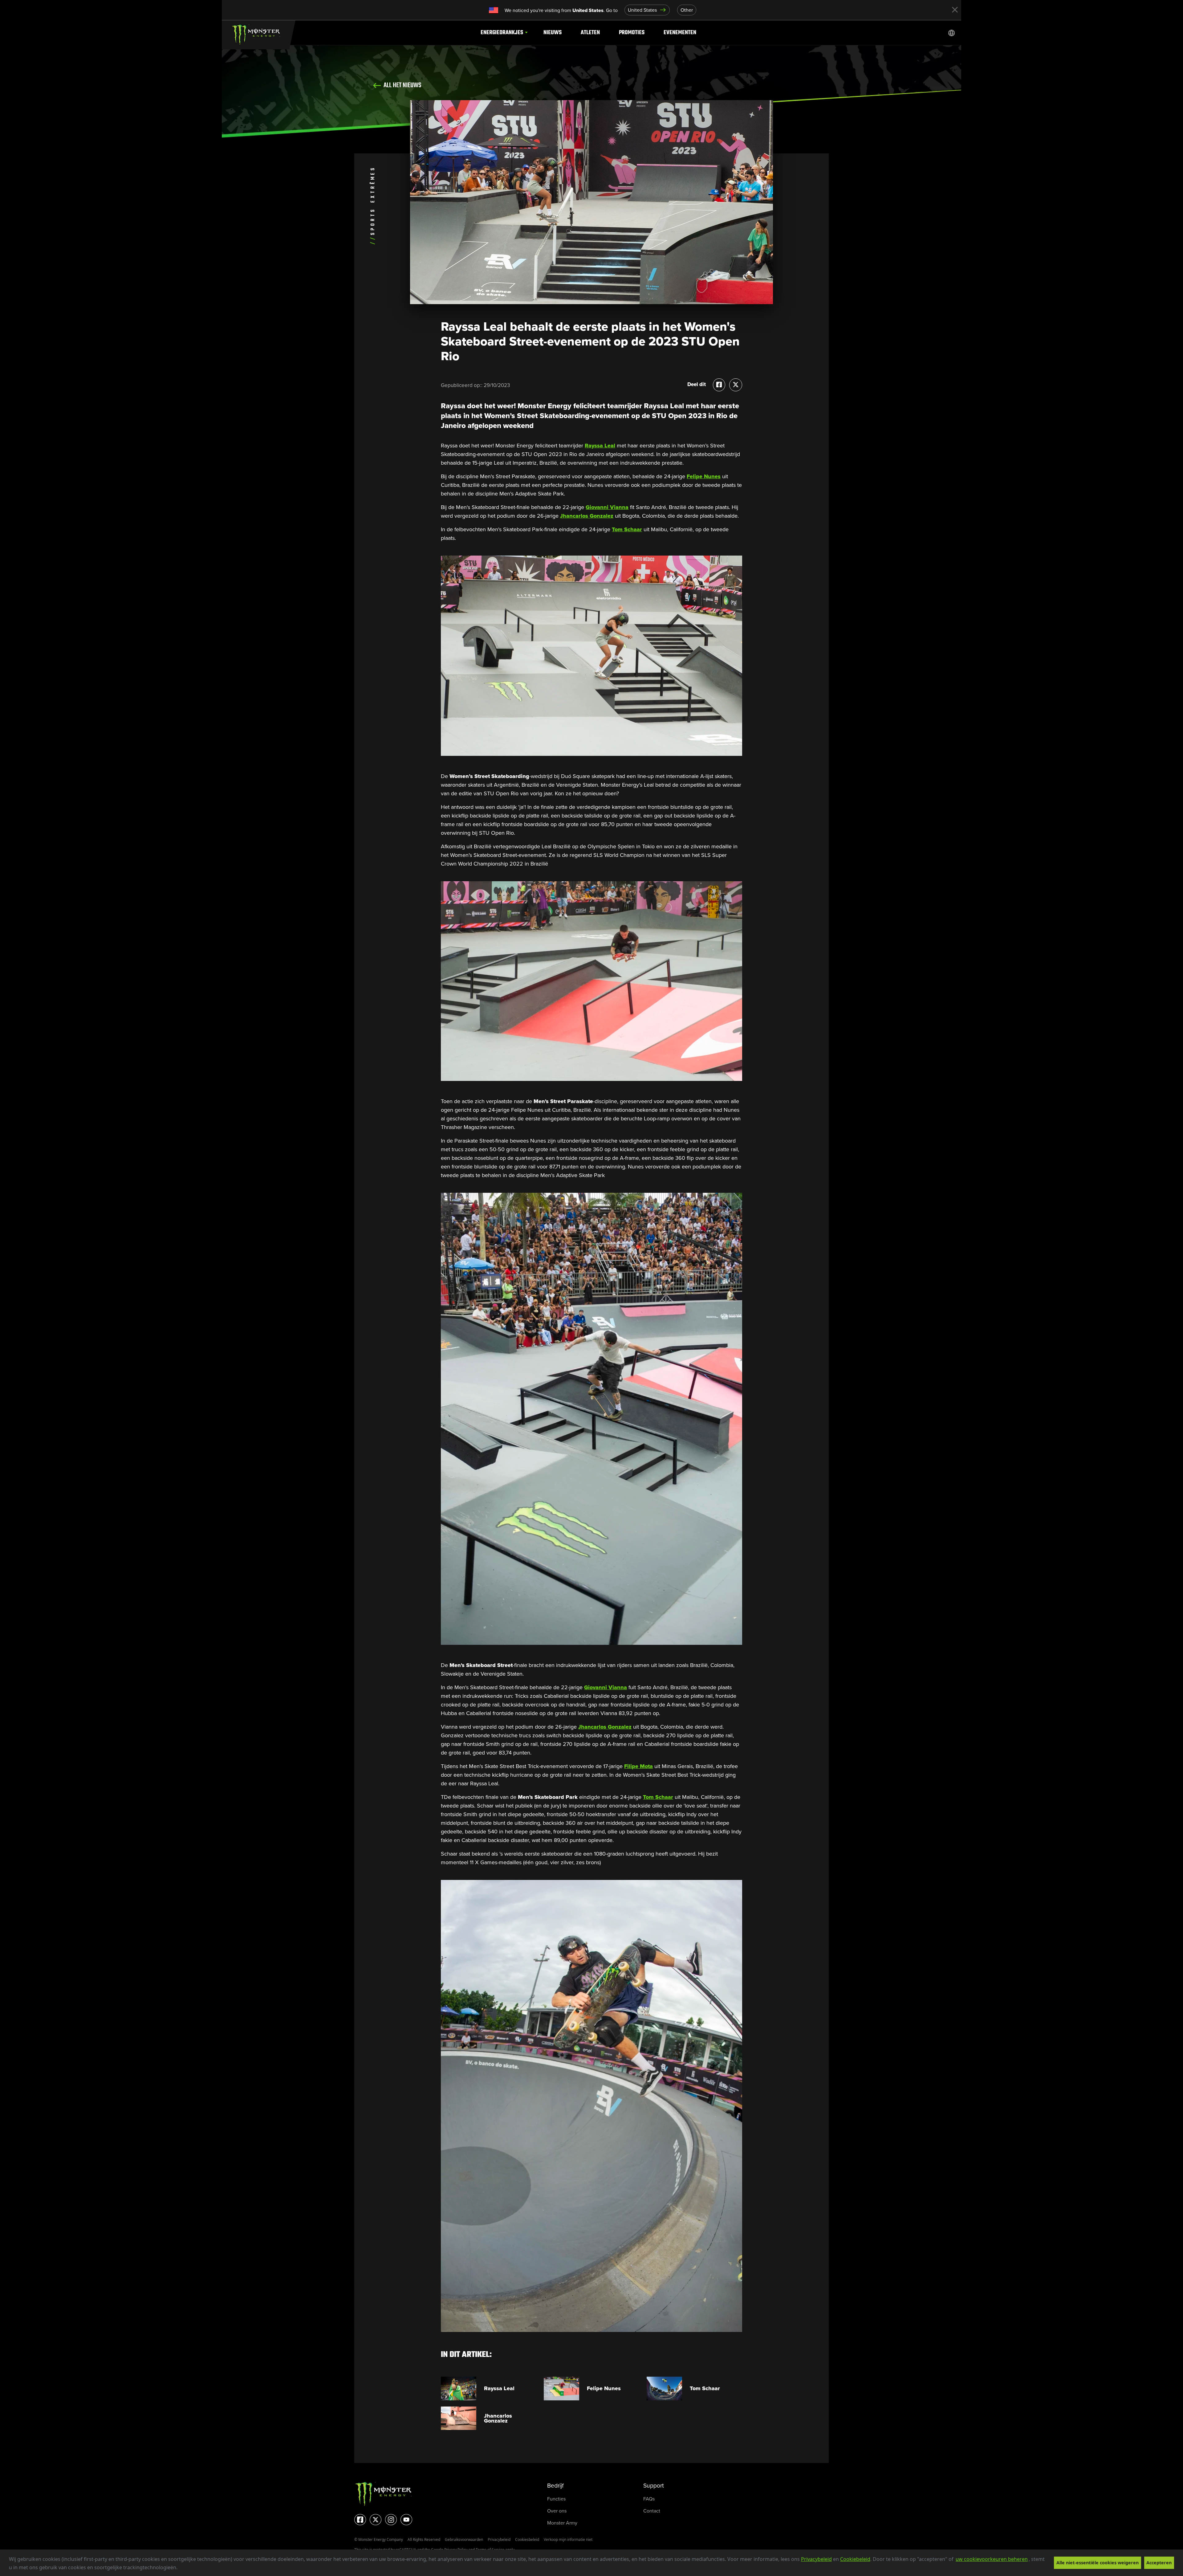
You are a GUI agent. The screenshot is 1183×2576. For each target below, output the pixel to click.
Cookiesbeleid (527, 2539)
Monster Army (562, 2523)
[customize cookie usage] (183, 2569)
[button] (180, 2568)
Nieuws (553, 33)
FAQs (649, 2499)
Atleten (590, 33)
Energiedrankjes (502, 33)
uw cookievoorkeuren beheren (992, 2559)
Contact (652, 2511)
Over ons (557, 2511)
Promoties (632, 33)
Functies (556, 2499)
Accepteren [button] (1159, 2563)
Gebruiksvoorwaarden (464, 2539)
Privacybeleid (816, 2559)
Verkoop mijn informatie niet (568, 2539)
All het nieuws (402, 85)
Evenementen (680, 33)
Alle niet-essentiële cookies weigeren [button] (1098, 2563)
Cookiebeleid (855, 2559)
